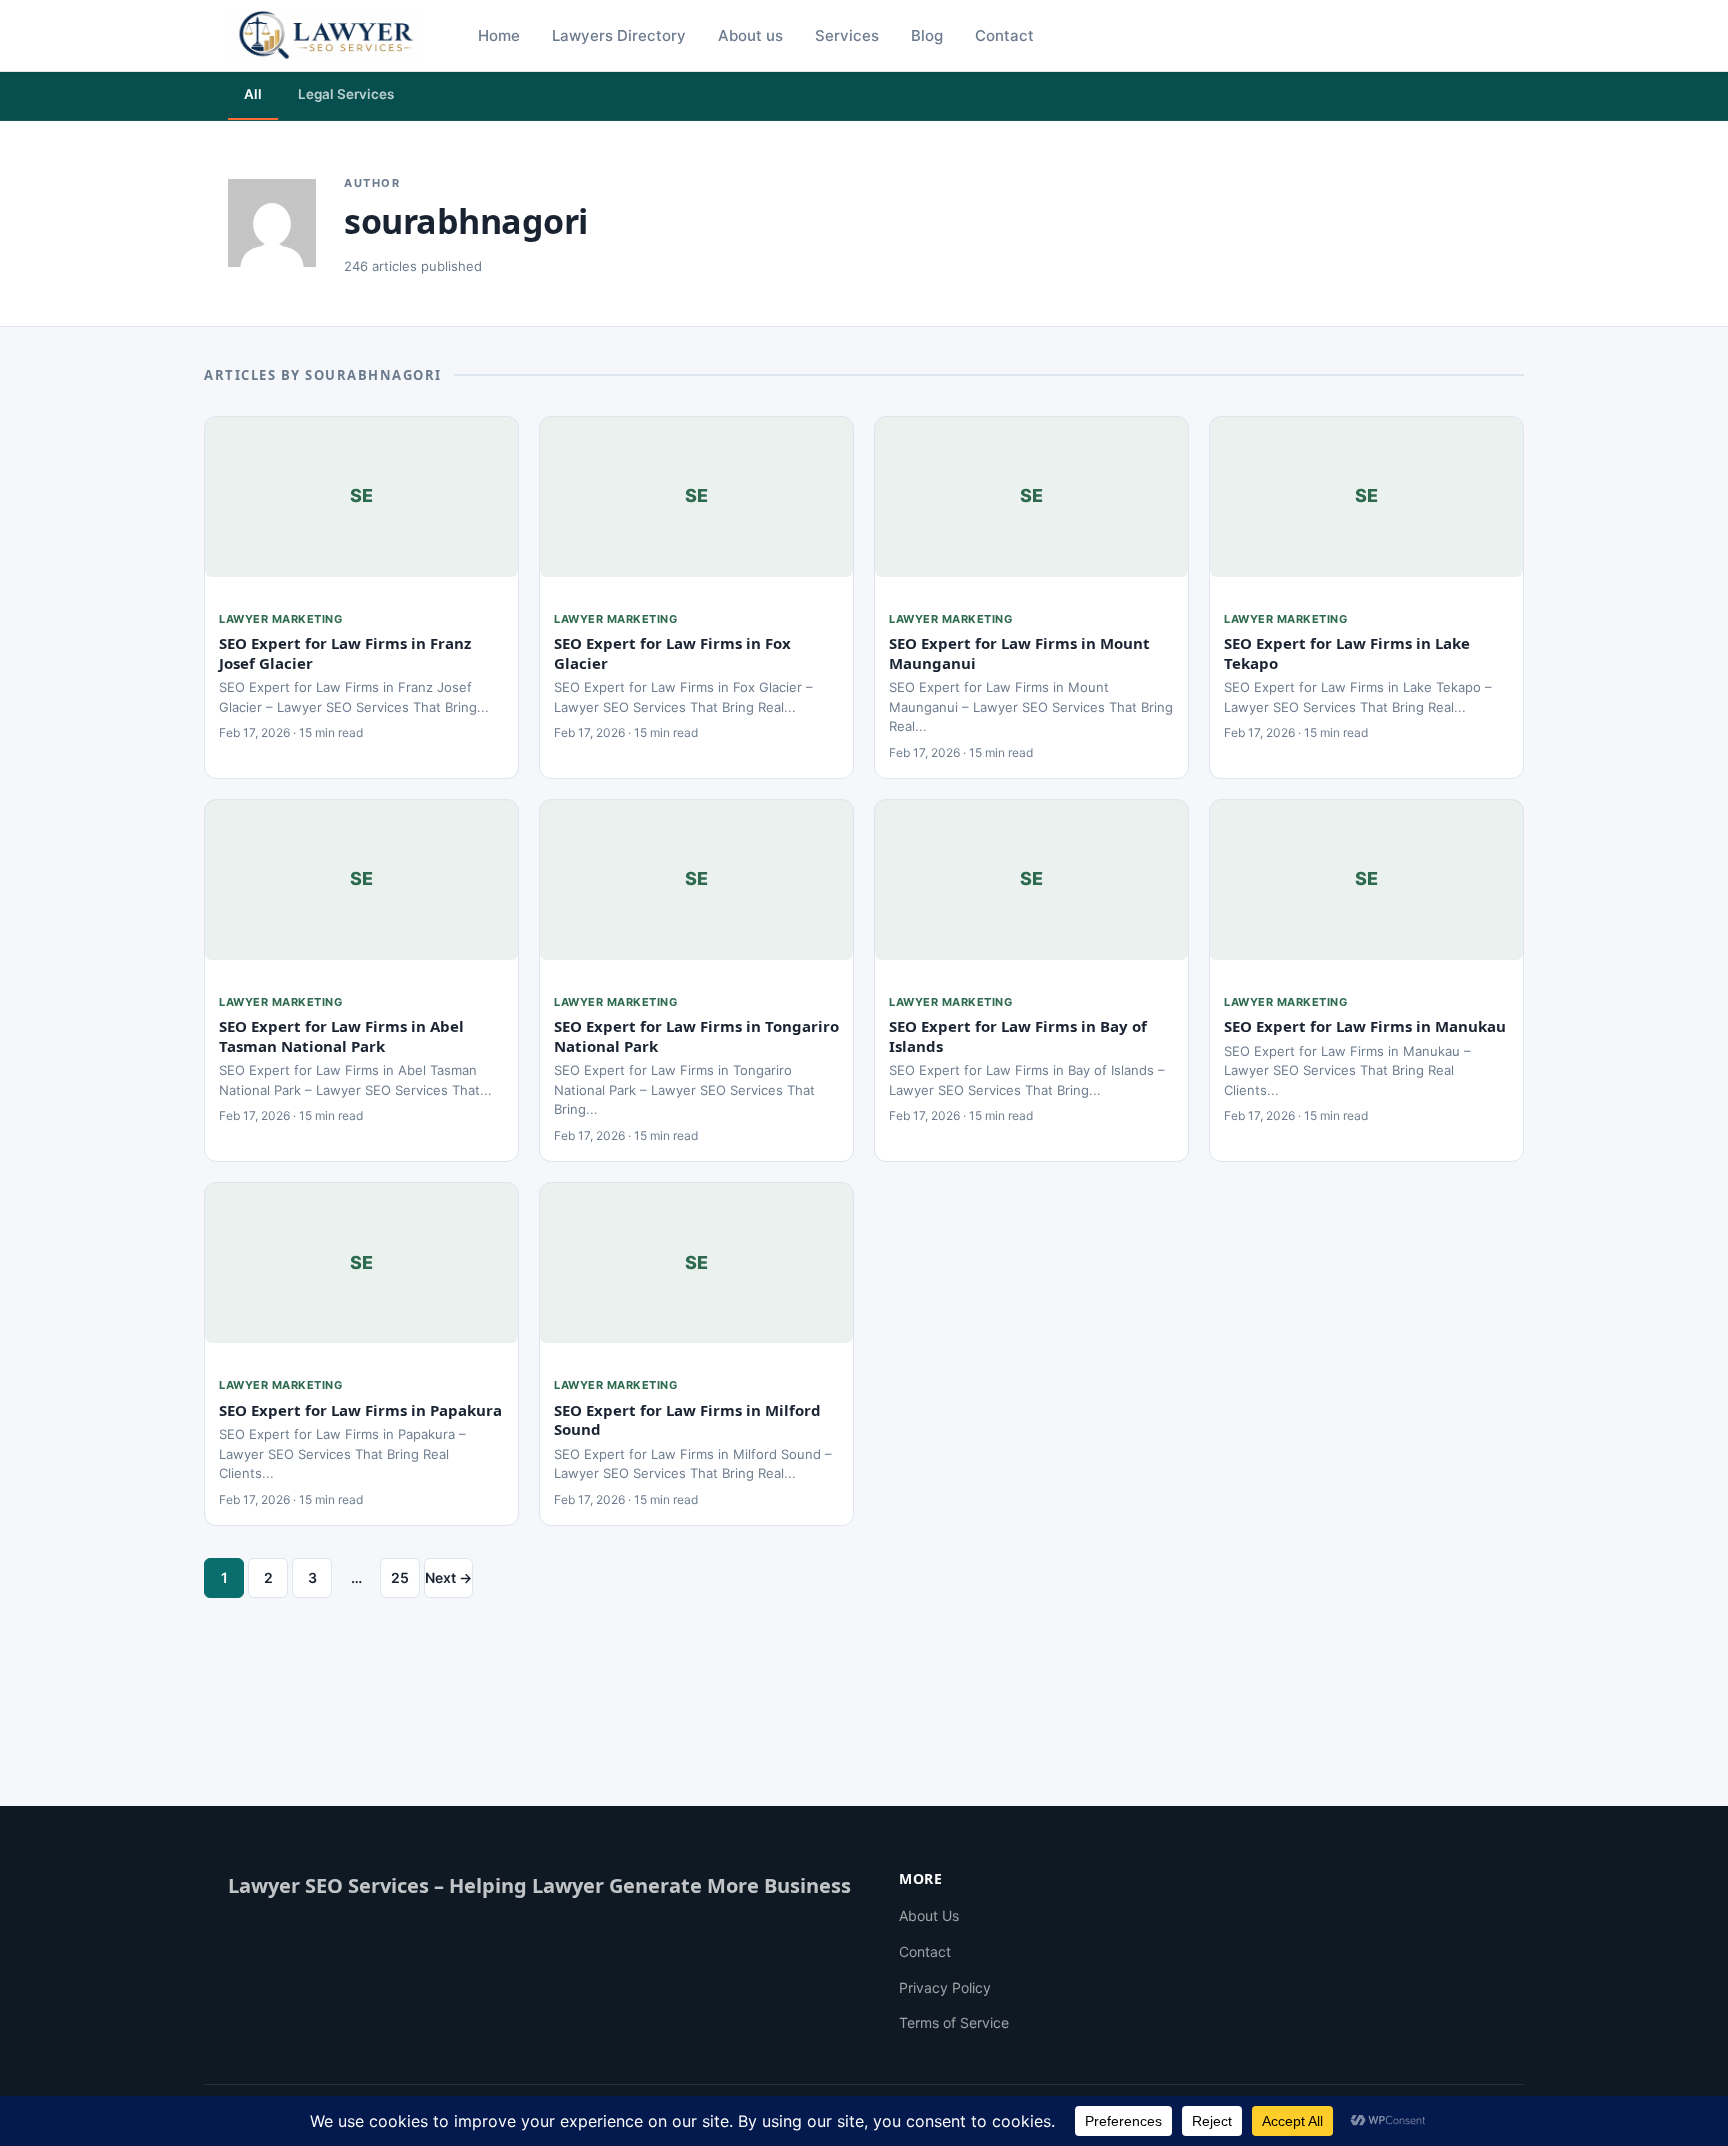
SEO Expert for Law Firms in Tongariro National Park (696, 1036)
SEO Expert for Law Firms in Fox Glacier (672, 653)
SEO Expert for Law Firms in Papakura (360, 1410)
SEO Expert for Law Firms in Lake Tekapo (1347, 653)
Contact (925, 1951)
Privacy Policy (945, 1987)
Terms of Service (954, 2022)
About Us (929, 1915)
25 (400, 1577)
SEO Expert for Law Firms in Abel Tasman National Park (341, 1036)
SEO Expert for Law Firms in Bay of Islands (1018, 1036)
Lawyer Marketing (280, 619)
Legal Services (346, 94)
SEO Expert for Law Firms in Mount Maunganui (1019, 653)
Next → (448, 1577)
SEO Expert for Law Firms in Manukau (1365, 1026)
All (253, 94)
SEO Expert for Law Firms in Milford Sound (687, 1420)
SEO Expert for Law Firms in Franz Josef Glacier (345, 653)
